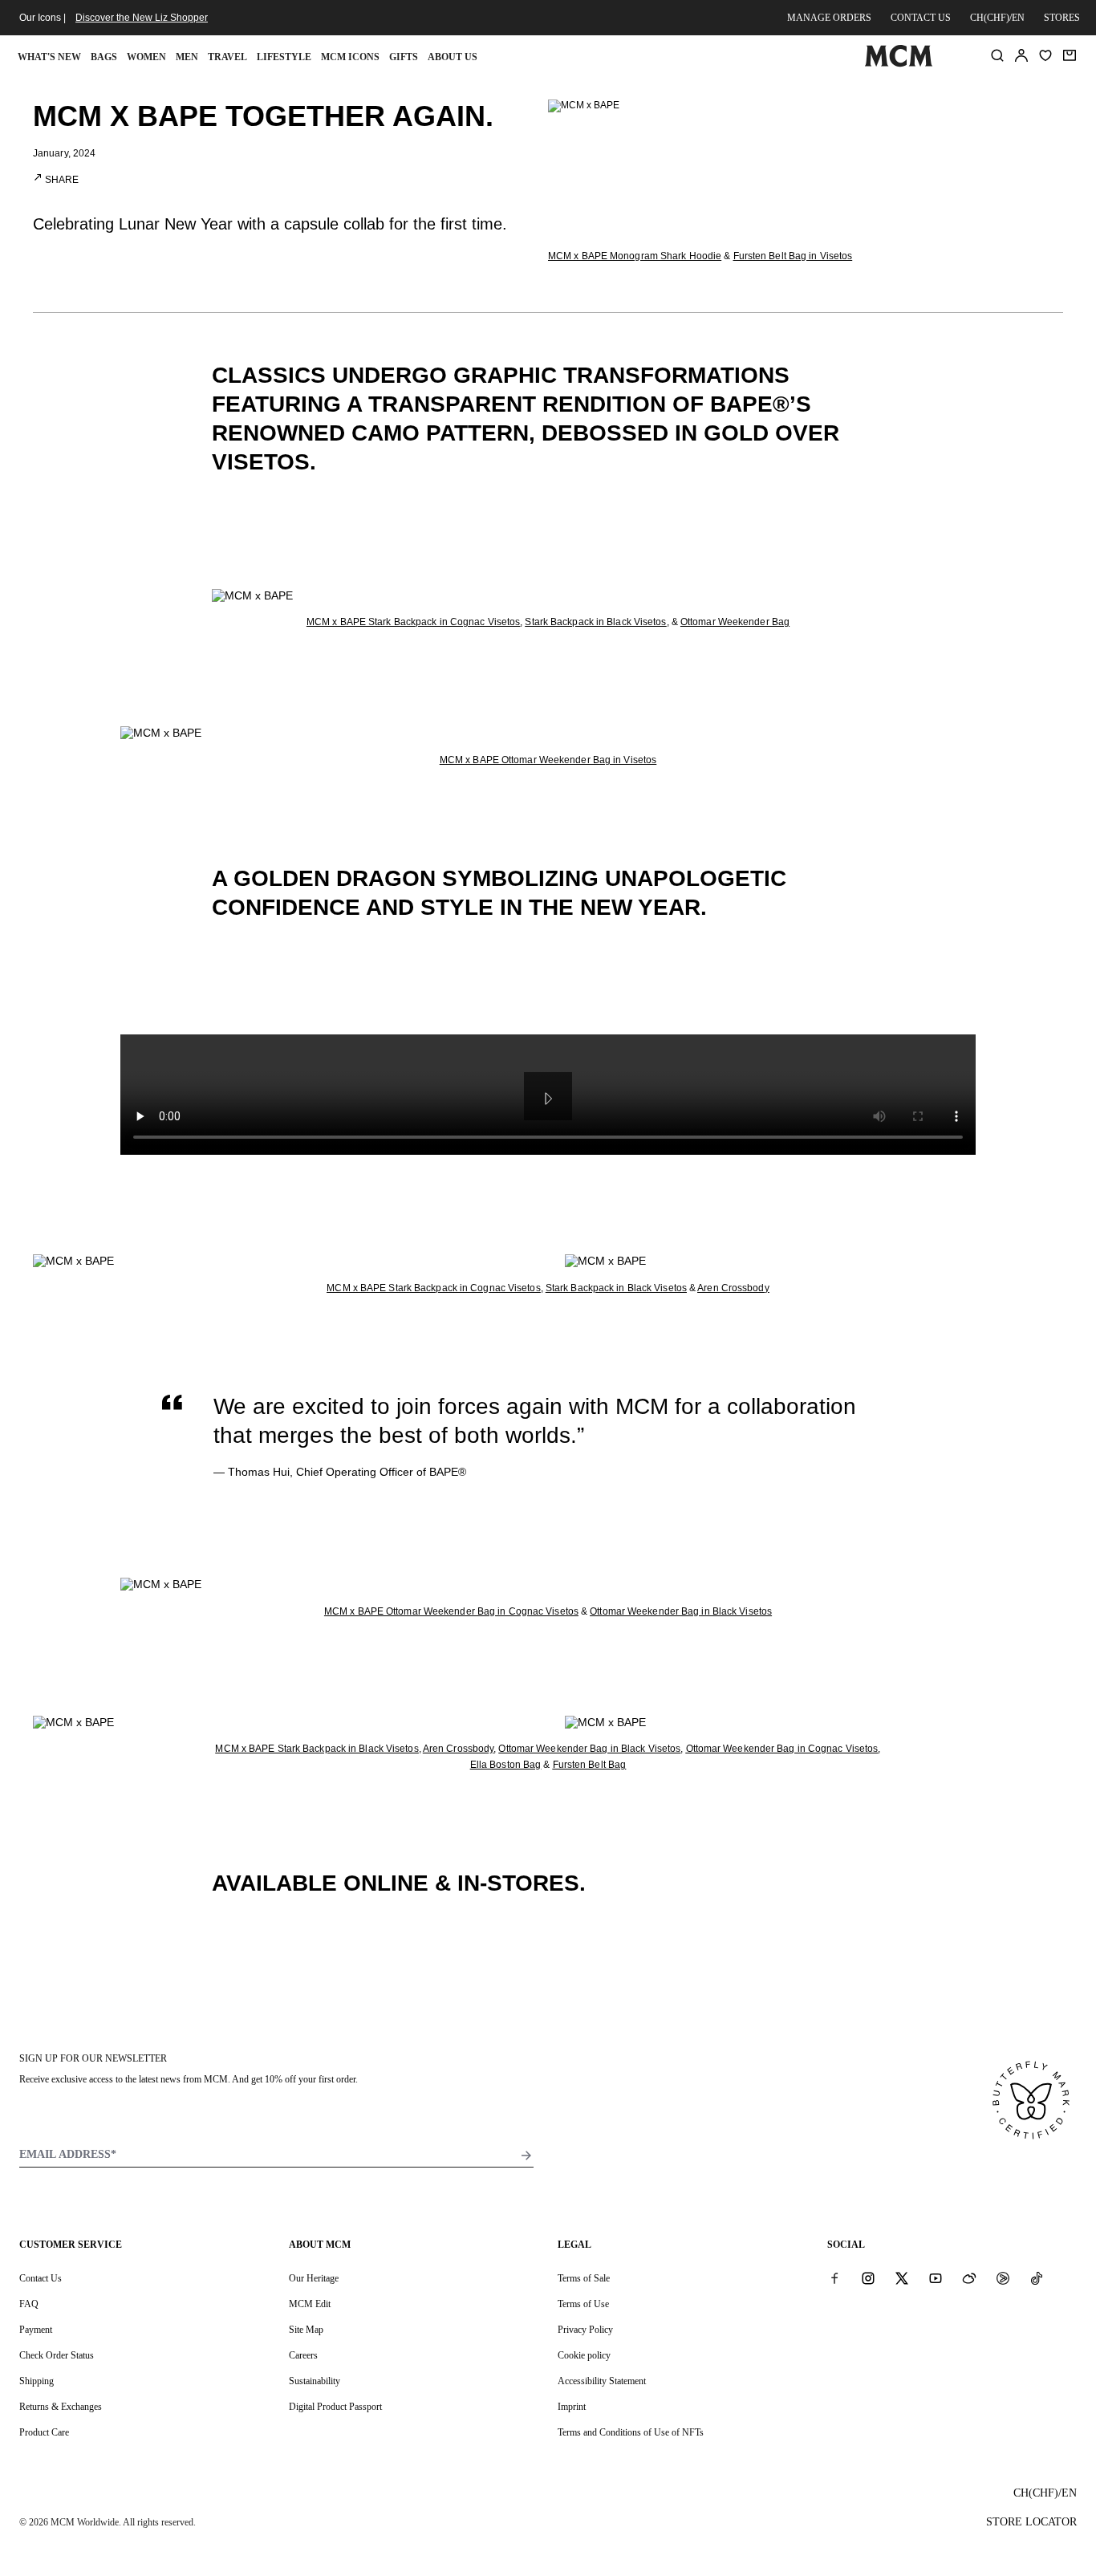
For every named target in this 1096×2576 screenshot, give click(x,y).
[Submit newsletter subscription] (526, 2155)
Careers (303, 2355)
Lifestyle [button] (284, 57)
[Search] (997, 55)
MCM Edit (310, 2304)
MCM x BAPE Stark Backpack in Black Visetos (317, 1749)
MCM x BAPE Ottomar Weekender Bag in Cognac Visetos (451, 1611)
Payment (36, 2330)
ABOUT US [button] (453, 57)
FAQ (29, 2304)
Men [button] (187, 57)
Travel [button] (227, 57)
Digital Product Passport (335, 2407)
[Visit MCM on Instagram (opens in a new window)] (868, 2277)
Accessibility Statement (602, 2381)
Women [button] (146, 57)
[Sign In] (1021, 55)
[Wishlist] (1045, 55)
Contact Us (41, 2278)
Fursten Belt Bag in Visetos (793, 256)
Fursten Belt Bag (590, 1765)
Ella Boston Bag (506, 1765)
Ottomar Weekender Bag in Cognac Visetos (782, 1749)
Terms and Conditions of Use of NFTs (631, 2432)
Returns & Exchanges (61, 2407)
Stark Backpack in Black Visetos (595, 622)
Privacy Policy (585, 2330)
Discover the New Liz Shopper (142, 18)
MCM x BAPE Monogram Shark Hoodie (635, 256)
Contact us (921, 18)
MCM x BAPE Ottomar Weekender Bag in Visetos (548, 760)
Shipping (37, 2381)
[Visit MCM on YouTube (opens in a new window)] (936, 2277)
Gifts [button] (404, 57)
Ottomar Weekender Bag (735, 622)
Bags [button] (104, 57)
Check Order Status (57, 2355)
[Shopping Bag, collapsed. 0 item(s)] (1070, 55)
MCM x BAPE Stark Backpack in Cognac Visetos (413, 622)
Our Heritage (314, 2278)
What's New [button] (49, 57)
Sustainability (315, 2381)
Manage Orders (829, 18)
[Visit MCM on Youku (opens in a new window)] (1003, 2277)
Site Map (306, 2330)
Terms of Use (583, 2304)
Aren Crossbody (733, 1288)
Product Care (44, 2432)
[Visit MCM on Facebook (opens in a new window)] (834, 2277)
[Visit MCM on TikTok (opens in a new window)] (1037, 2277)
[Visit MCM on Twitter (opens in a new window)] (902, 2277)
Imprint (572, 2407)
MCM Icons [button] (350, 57)
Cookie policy (584, 2355)
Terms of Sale (584, 2278)
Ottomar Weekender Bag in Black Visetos (681, 1611)
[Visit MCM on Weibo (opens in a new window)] (969, 2277)
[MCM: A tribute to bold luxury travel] (899, 63)
